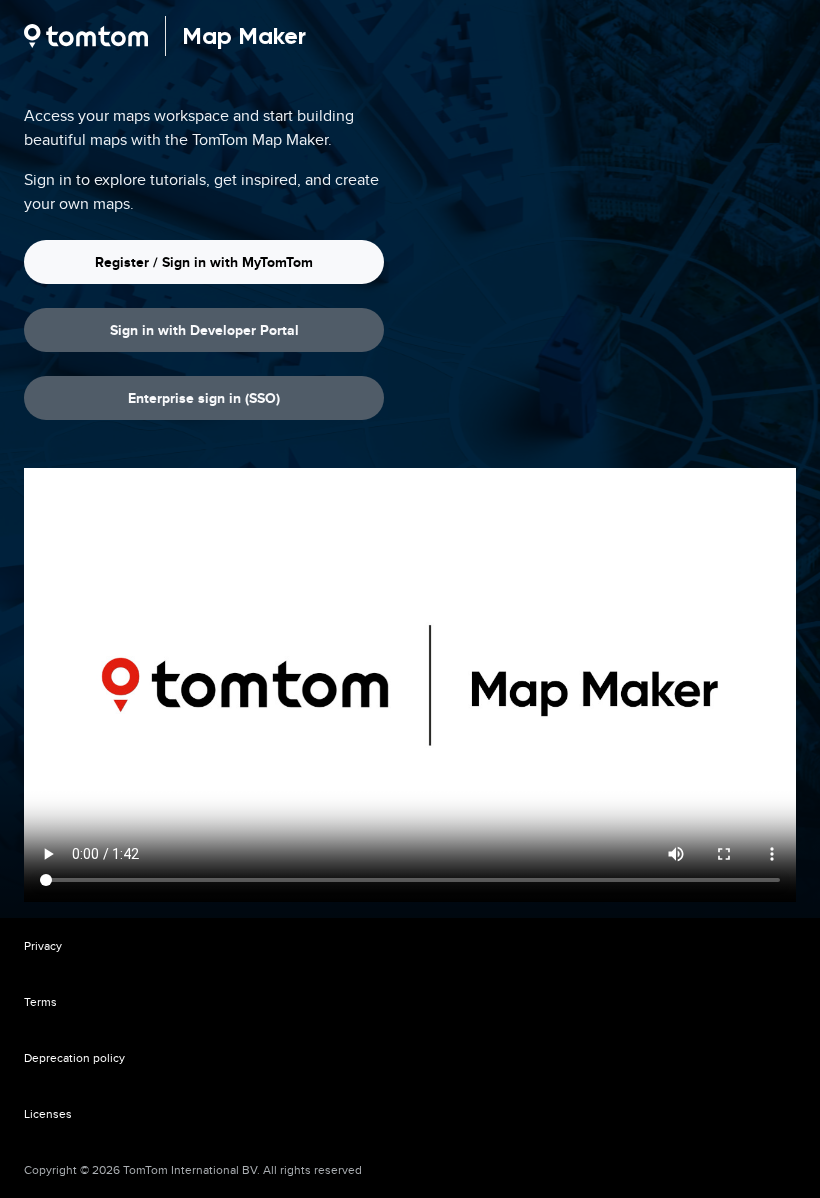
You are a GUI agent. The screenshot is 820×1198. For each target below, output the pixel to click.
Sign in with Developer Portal (204, 330)
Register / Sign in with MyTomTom (204, 262)
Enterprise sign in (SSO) (204, 398)
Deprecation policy (74, 1057)
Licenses (48, 1113)
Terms (40, 1001)
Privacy (43, 945)
